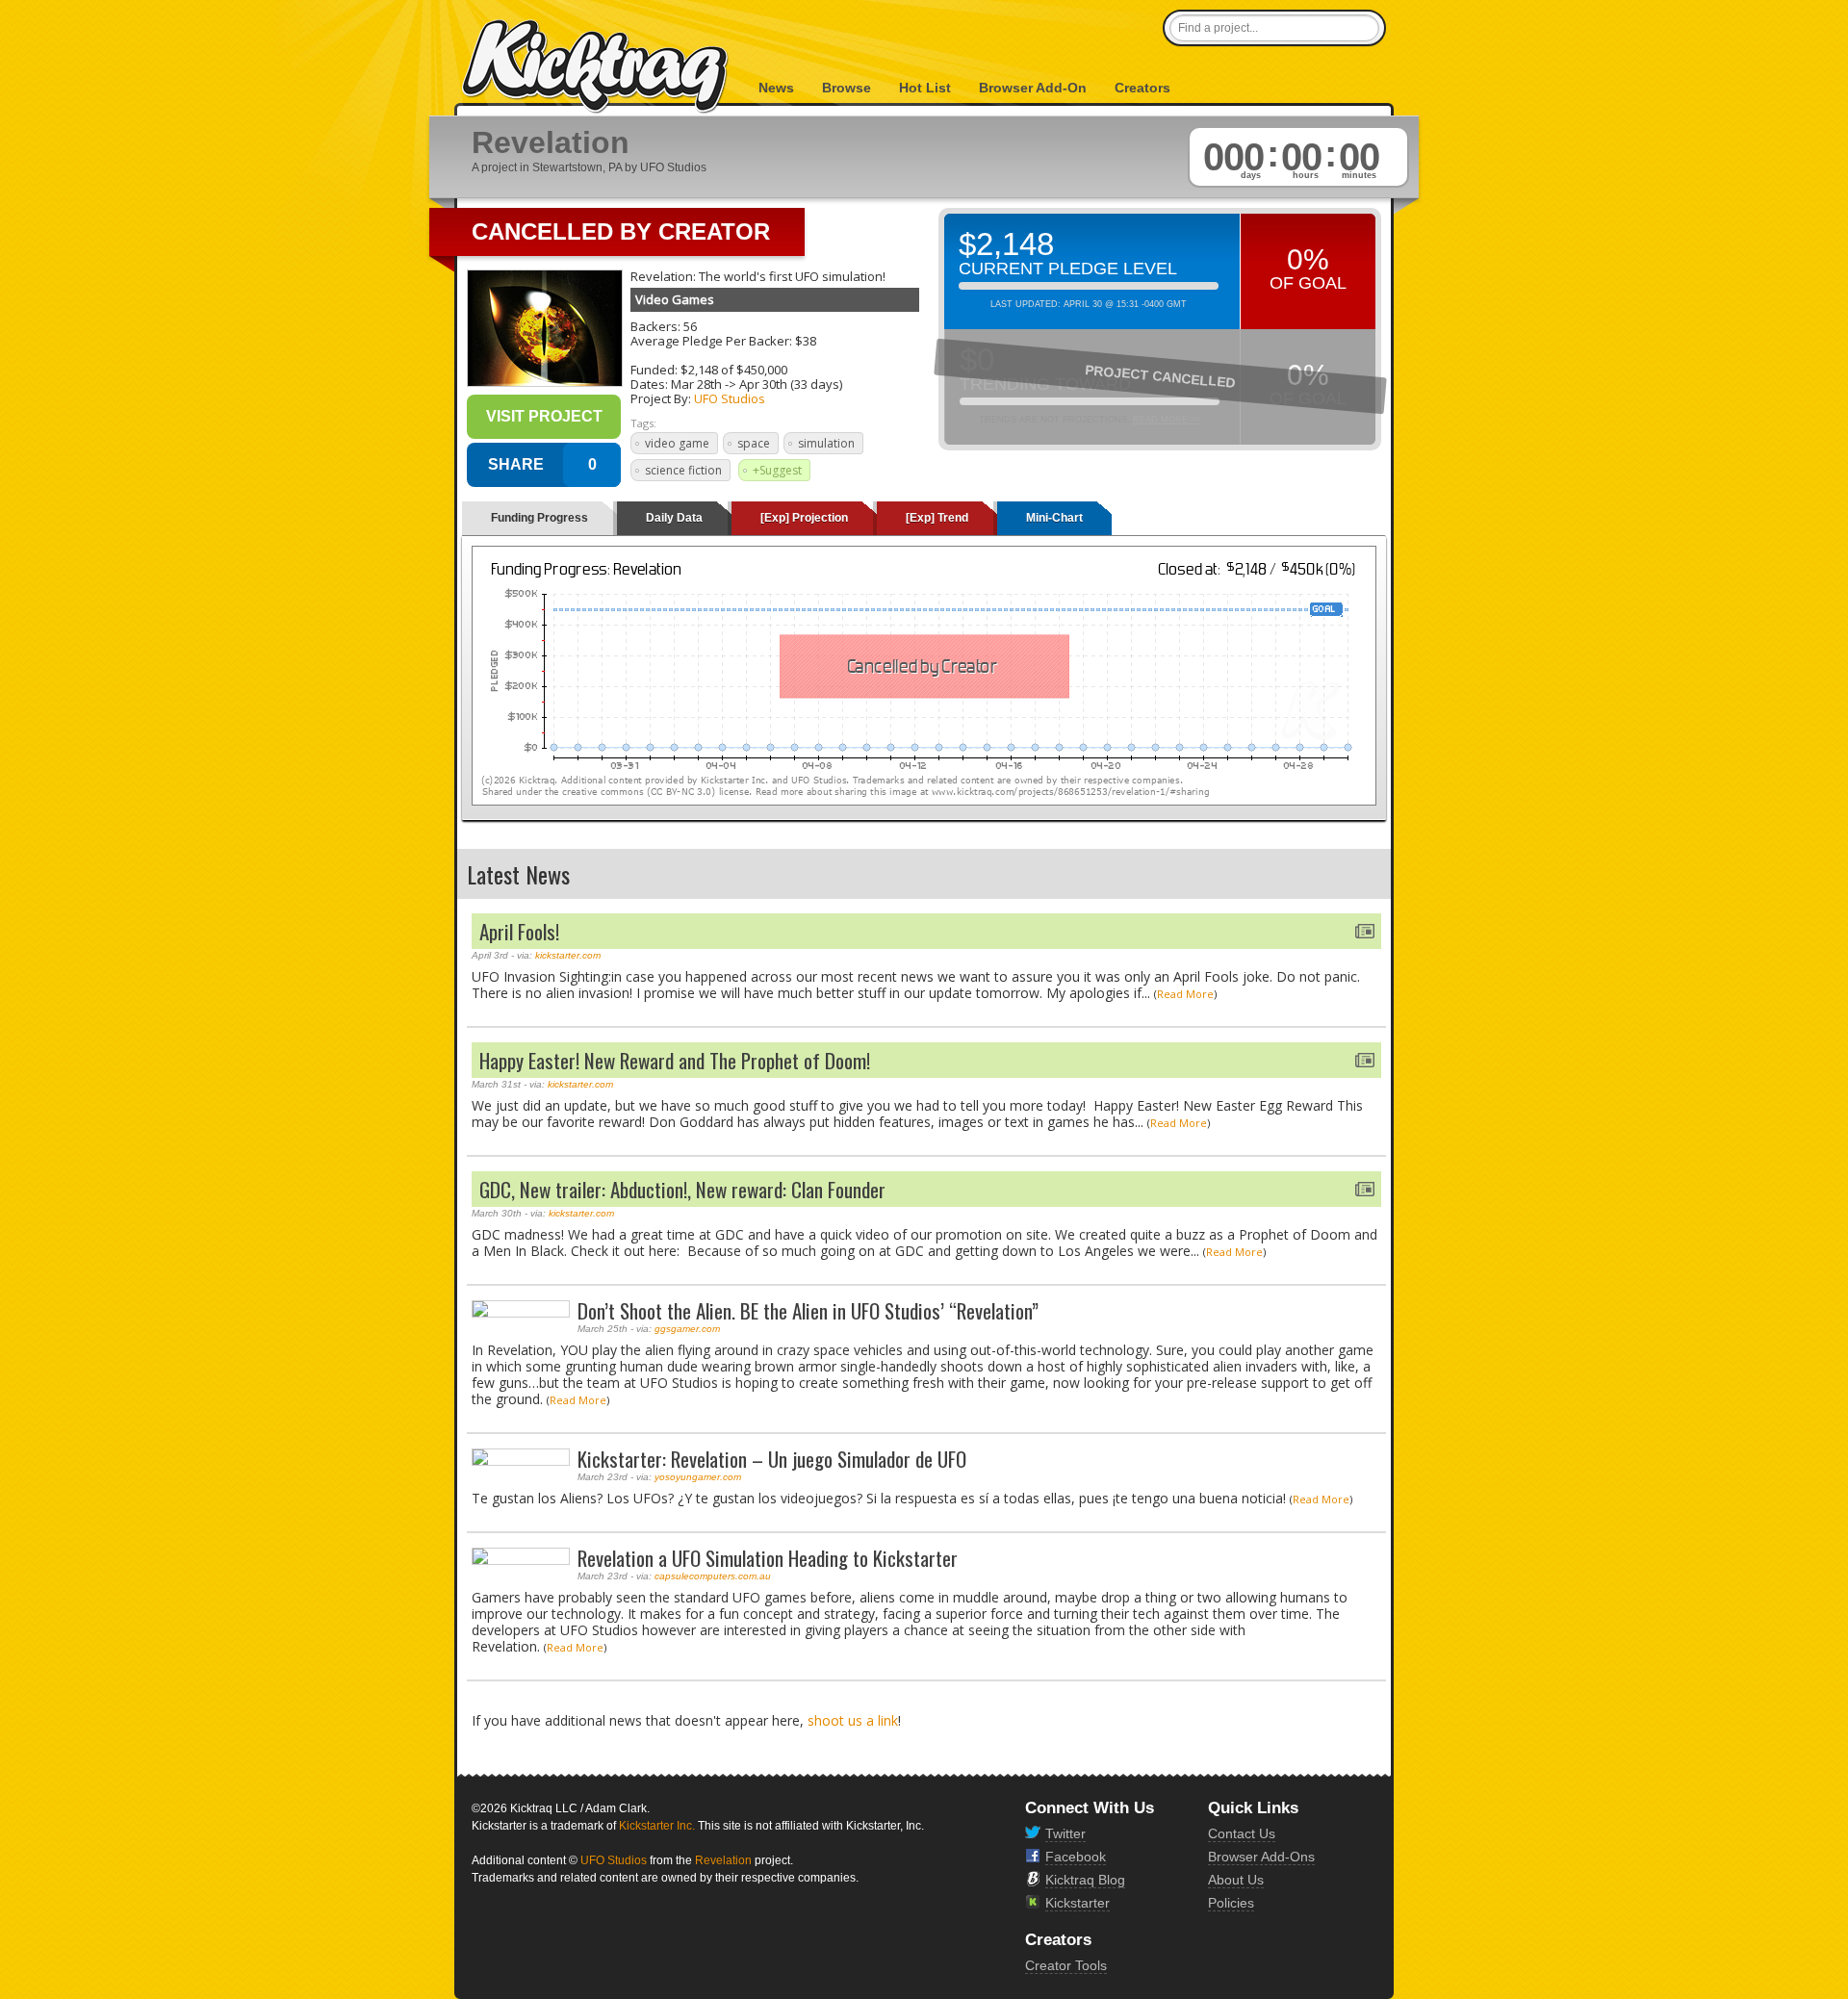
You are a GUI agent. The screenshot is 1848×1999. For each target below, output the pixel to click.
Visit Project (544, 416)
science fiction (683, 470)
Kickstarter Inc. (657, 1826)
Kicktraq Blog (1085, 1880)
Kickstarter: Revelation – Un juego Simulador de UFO (772, 1459)
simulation (826, 443)
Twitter (1065, 1833)
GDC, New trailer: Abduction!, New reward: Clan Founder (682, 1189)
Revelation (723, 1860)
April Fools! (519, 931)
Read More (1185, 994)
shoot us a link (853, 1720)
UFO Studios (730, 398)
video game (677, 443)
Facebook (1076, 1857)
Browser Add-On (1033, 88)
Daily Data (674, 518)
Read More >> (1167, 420)
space (754, 443)
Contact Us (1242, 1833)
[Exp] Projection (804, 518)
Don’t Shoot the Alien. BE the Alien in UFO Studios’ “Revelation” (808, 1310)
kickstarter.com (568, 955)
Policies (1231, 1903)
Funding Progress (539, 518)
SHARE (516, 464)
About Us (1236, 1880)
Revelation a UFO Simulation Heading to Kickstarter (768, 1558)
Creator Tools (1066, 1965)
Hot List (925, 88)
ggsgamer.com (687, 1329)
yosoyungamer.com (698, 1477)
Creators (1142, 88)
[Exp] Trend (937, 518)
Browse (847, 88)
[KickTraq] (596, 67)
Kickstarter (1078, 1903)
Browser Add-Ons (1261, 1857)
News (776, 88)
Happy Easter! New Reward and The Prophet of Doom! (675, 1060)
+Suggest (777, 470)
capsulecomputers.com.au (713, 1576)
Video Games (675, 299)
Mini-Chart (1054, 518)
